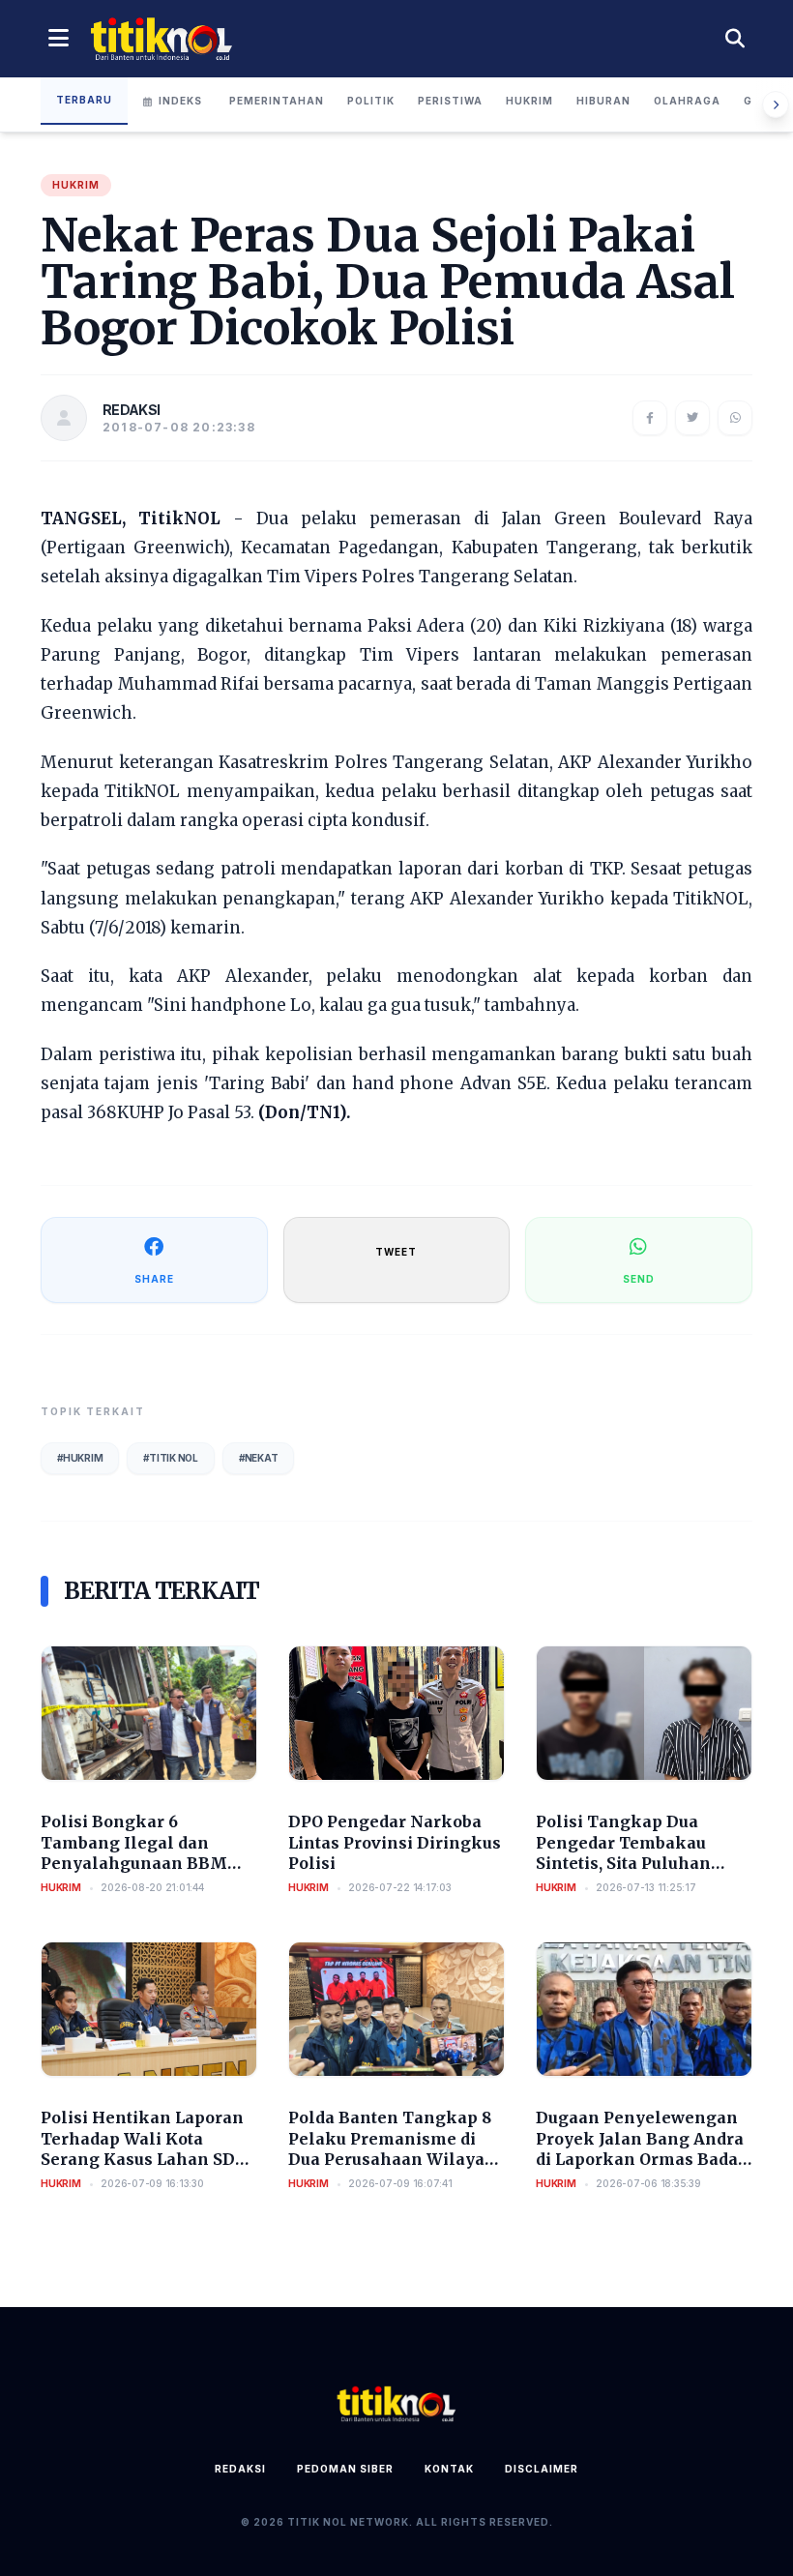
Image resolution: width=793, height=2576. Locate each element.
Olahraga (687, 101)
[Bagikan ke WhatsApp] (735, 418)
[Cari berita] (735, 39)
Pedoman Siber (345, 2469)
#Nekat (259, 1458)
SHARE (154, 1279)
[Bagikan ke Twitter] (692, 418)
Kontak (449, 2469)
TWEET (396, 1252)
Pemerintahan (277, 101)
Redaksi (240, 2469)
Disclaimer (542, 2469)
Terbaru (84, 100)
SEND (639, 1279)
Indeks (180, 101)
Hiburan (603, 101)
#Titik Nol (171, 1458)
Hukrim (529, 101)
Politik (371, 101)
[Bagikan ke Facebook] (650, 418)
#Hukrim (80, 1458)
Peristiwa (450, 101)
